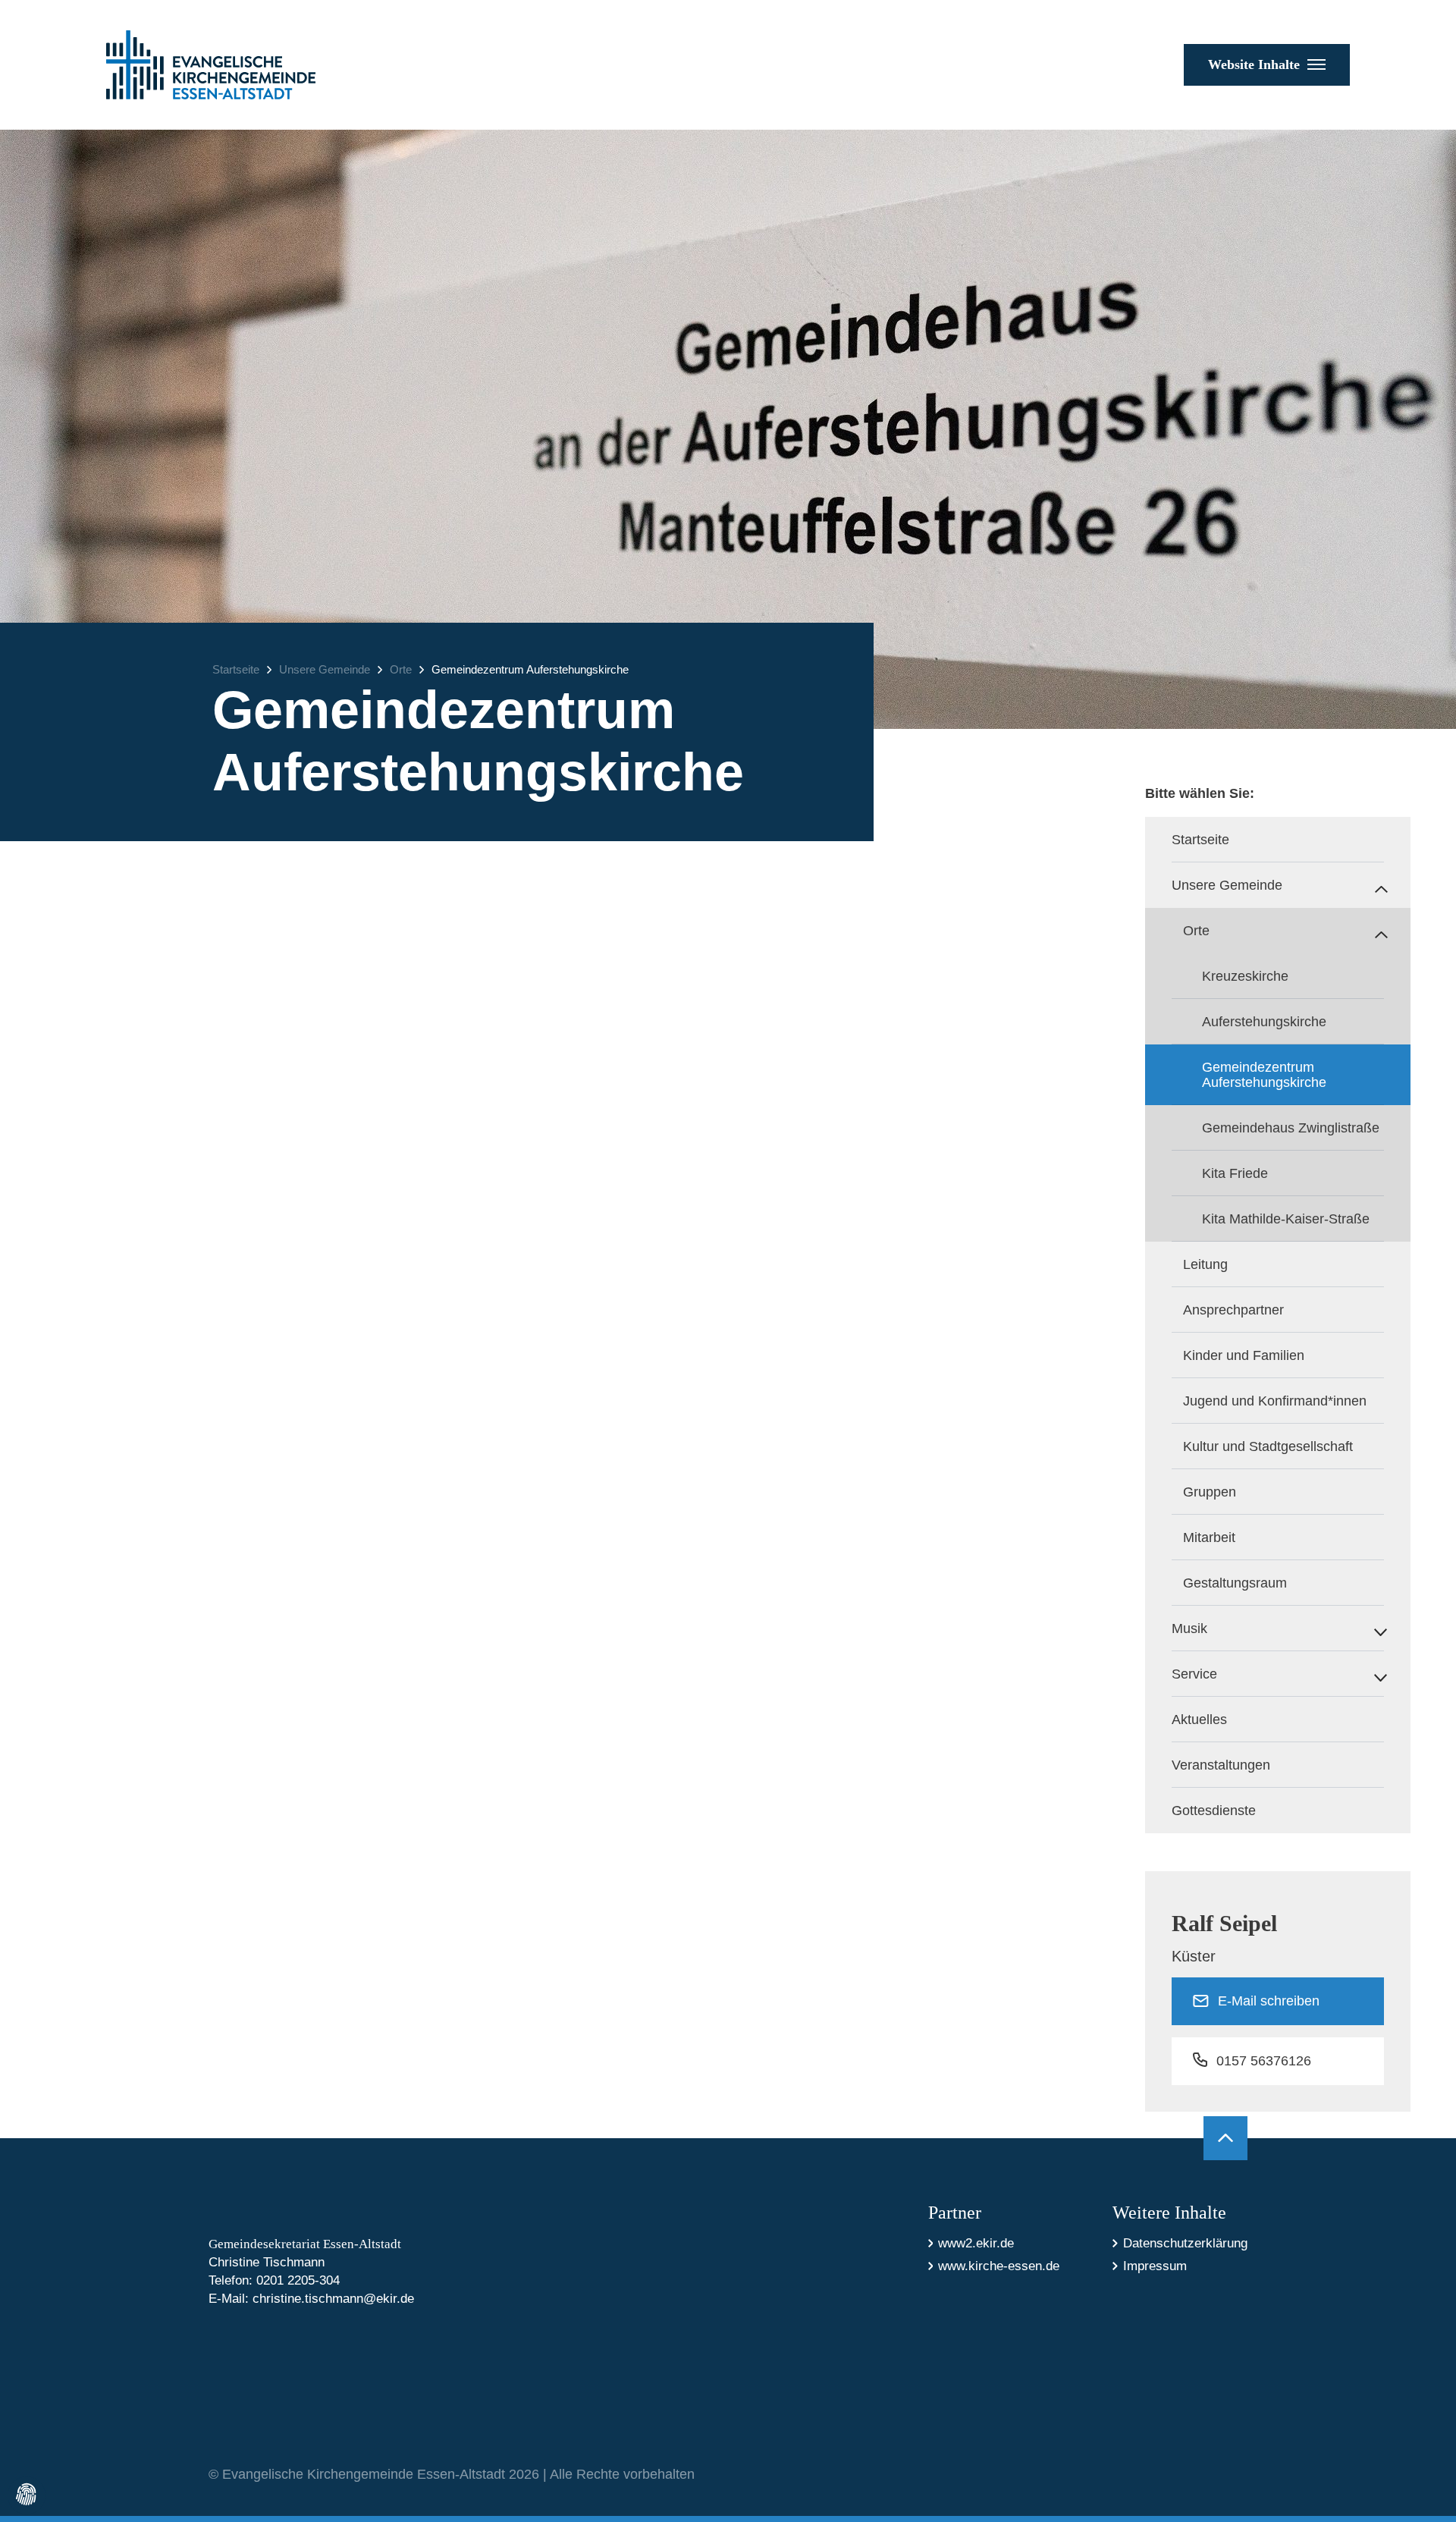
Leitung (1205, 1264)
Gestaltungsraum (1235, 1583)
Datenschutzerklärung (1185, 2243)
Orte (401, 669)
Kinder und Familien (1244, 1355)
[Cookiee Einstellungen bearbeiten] (27, 2495)
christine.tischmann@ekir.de (333, 2299)
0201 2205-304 (298, 2280)
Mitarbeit (1209, 1537)
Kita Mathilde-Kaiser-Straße (1286, 1219)
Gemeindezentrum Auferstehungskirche (530, 669)
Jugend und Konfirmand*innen (1275, 1401)
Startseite (236, 669)
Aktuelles (1199, 1720)
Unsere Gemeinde (325, 669)
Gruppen (1210, 1492)
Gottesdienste (1214, 1811)
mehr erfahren (325, 1563)
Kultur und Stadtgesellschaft (1268, 1446)
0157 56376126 (1264, 2061)
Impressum (1155, 2266)
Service (1194, 1674)
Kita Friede (1235, 1173)
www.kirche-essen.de (999, 2266)
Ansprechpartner (1233, 1310)
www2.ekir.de (976, 2243)
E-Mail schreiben (1269, 2001)
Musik (1189, 1628)
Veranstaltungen (1221, 1765)
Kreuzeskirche (1245, 976)
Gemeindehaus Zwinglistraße (1291, 1128)
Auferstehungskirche (1264, 1022)
